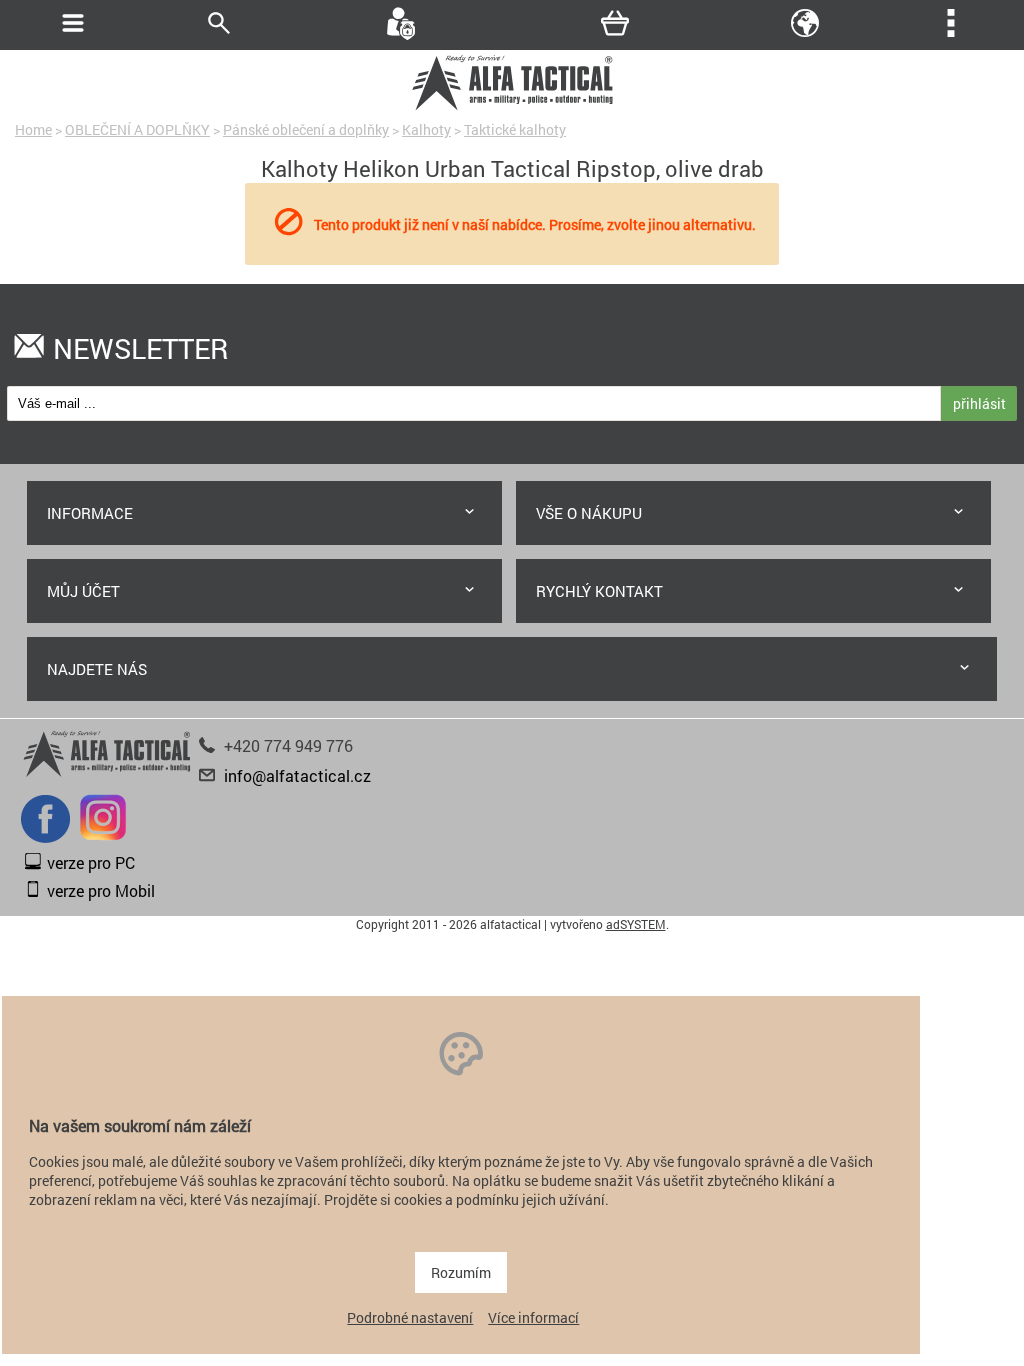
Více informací (533, 1317)
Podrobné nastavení (410, 1317)
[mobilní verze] (33, 892)
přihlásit (979, 403)
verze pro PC (91, 862)
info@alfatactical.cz (297, 775)
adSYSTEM (636, 924)
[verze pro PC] (33, 864)
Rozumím (461, 1272)
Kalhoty (426, 129)
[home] (512, 107)
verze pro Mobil (101, 890)
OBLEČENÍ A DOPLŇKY (137, 129)
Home (33, 129)
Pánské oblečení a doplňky (306, 129)
